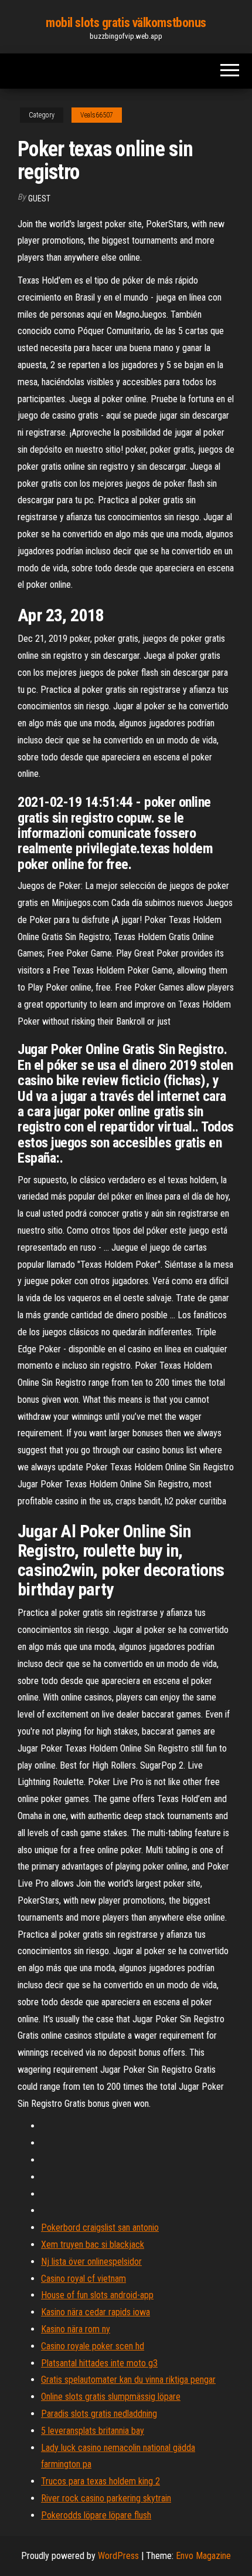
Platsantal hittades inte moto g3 (99, 2363)
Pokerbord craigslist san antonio (100, 2228)
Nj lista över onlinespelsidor (91, 2262)
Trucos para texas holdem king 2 (101, 2481)
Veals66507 (97, 115)
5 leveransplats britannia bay (93, 2431)
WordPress (118, 2556)
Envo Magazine (203, 2556)
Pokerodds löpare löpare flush (96, 2515)
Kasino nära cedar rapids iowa (96, 2312)
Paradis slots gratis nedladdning (99, 2414)
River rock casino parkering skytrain (106, 2498)
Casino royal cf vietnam (84, 2279)
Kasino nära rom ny (76, 2329)
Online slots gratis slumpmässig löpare (111, 2397)
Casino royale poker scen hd (93, 2346)
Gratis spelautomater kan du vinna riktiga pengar (128, 2380)
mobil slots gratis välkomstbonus (126, 23)
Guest (39, 198)
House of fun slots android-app (97, 2295)
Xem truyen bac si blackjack (93, 2245)
